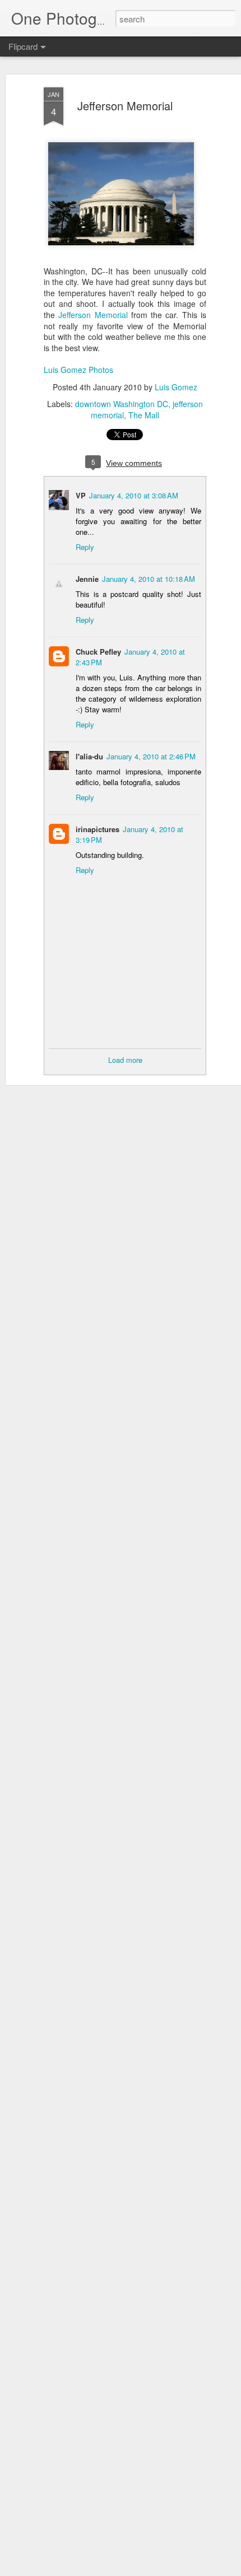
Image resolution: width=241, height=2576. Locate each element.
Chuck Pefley (98, 652)
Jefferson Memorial (125, 106)
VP (81, 495)
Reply (85, 547)
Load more (125, 1060)
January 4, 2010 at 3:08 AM (134, 495)
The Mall (144, 415)
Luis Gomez (176, 387)
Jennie (87, 579)
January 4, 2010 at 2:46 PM (151, 756)
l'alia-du (89, 756)
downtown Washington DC (122, 404)
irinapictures (98, 829)
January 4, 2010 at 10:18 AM (149, 579)
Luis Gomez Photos (78, 370)
